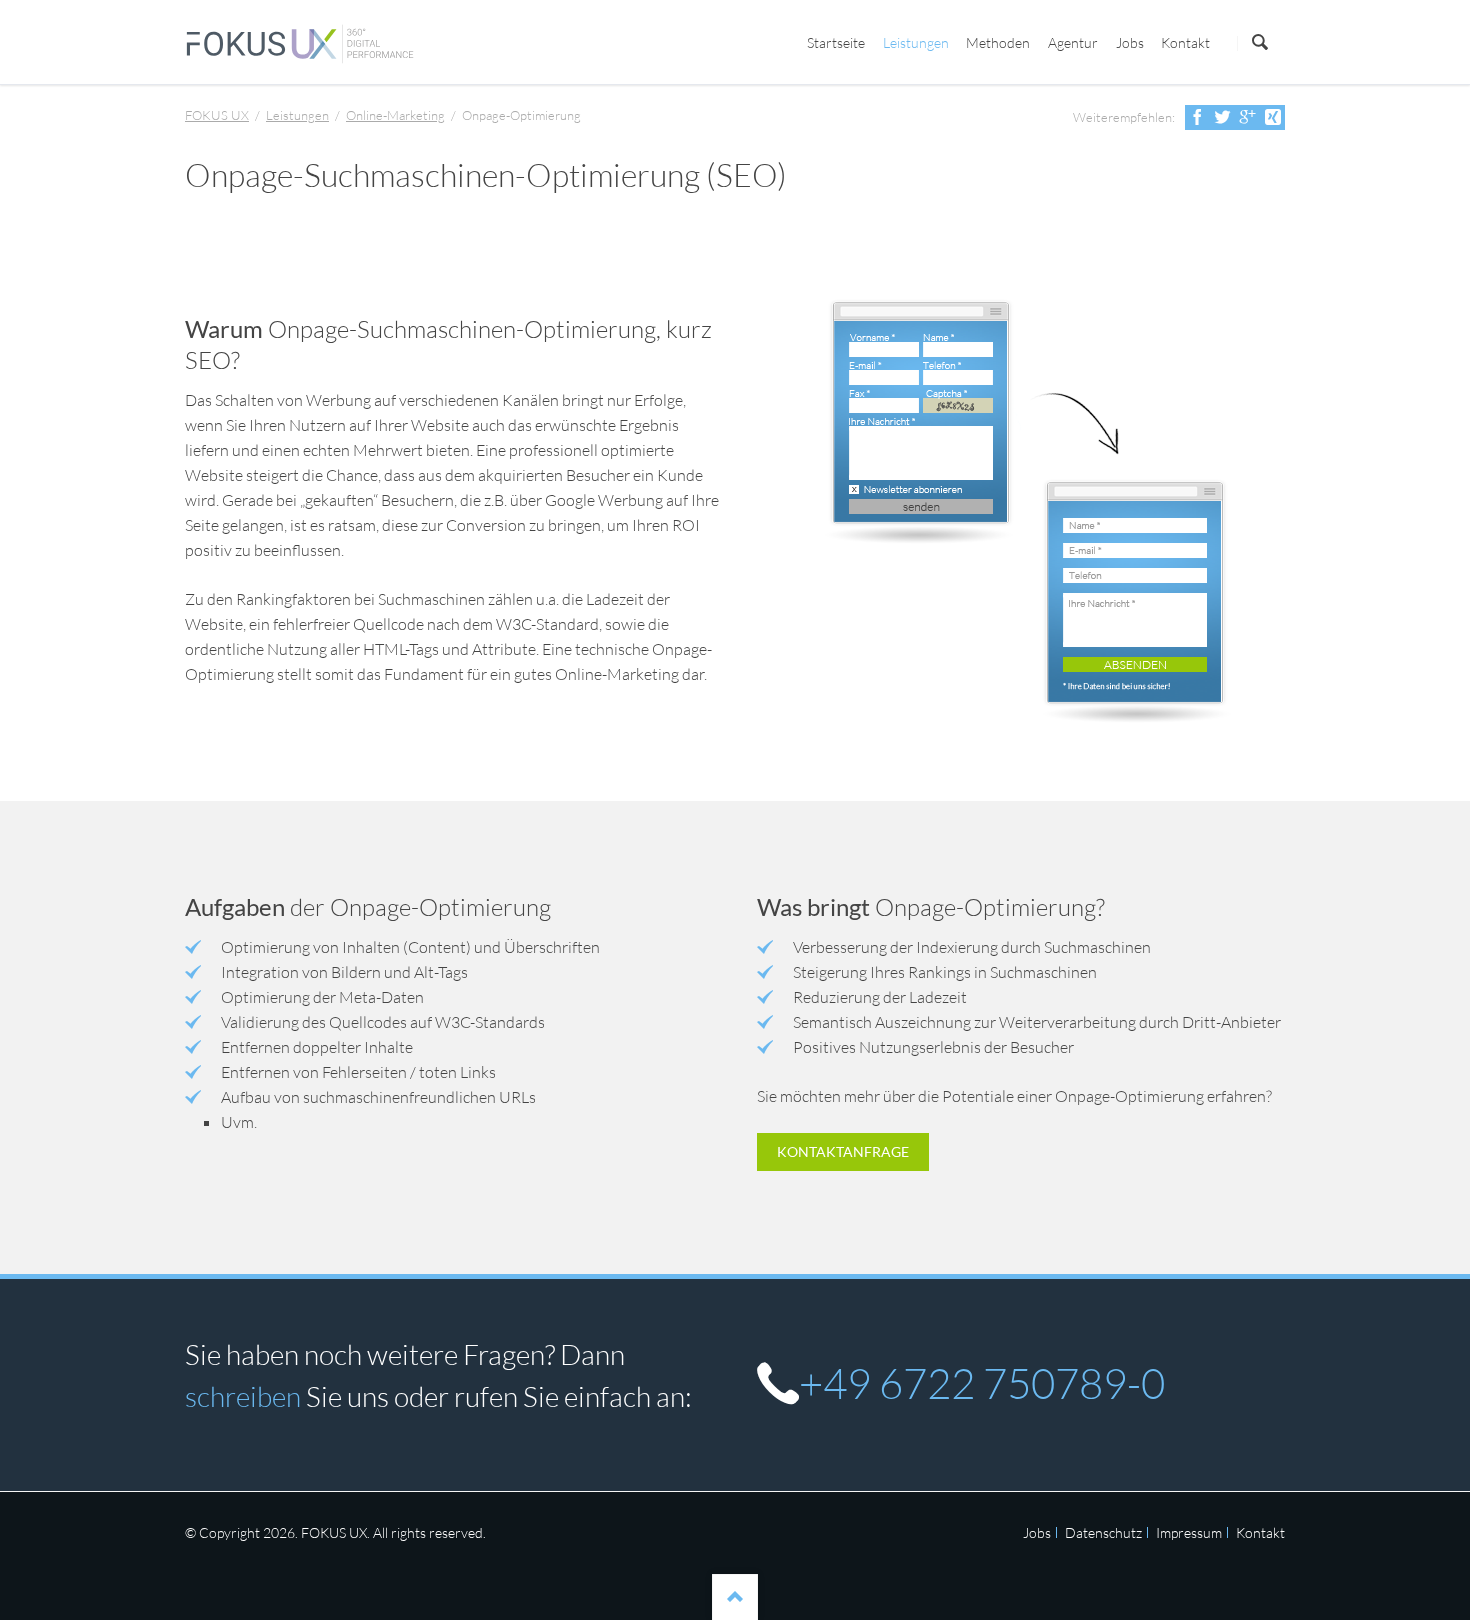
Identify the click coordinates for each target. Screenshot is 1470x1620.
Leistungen (916, 42)
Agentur (1073, 42)
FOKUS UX (217, 115)
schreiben (243, 1396)
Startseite (836, 42)
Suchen (1260, 43)
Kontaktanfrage (843, 1151)
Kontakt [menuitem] (1260, 1532)
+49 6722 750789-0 (982, 1382)
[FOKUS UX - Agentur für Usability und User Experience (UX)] (300, 44)
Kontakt (1185, 42)
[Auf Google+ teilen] (1247, 117)
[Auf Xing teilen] (1272, 117)
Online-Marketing (395, 115)
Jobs (1130, 42)
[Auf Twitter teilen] (1222, 117)
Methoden (998, 42)
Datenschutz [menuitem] (1103, 1532)
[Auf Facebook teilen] (1197, 117)
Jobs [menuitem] (1037, 1532)
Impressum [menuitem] (1189, 1532)
